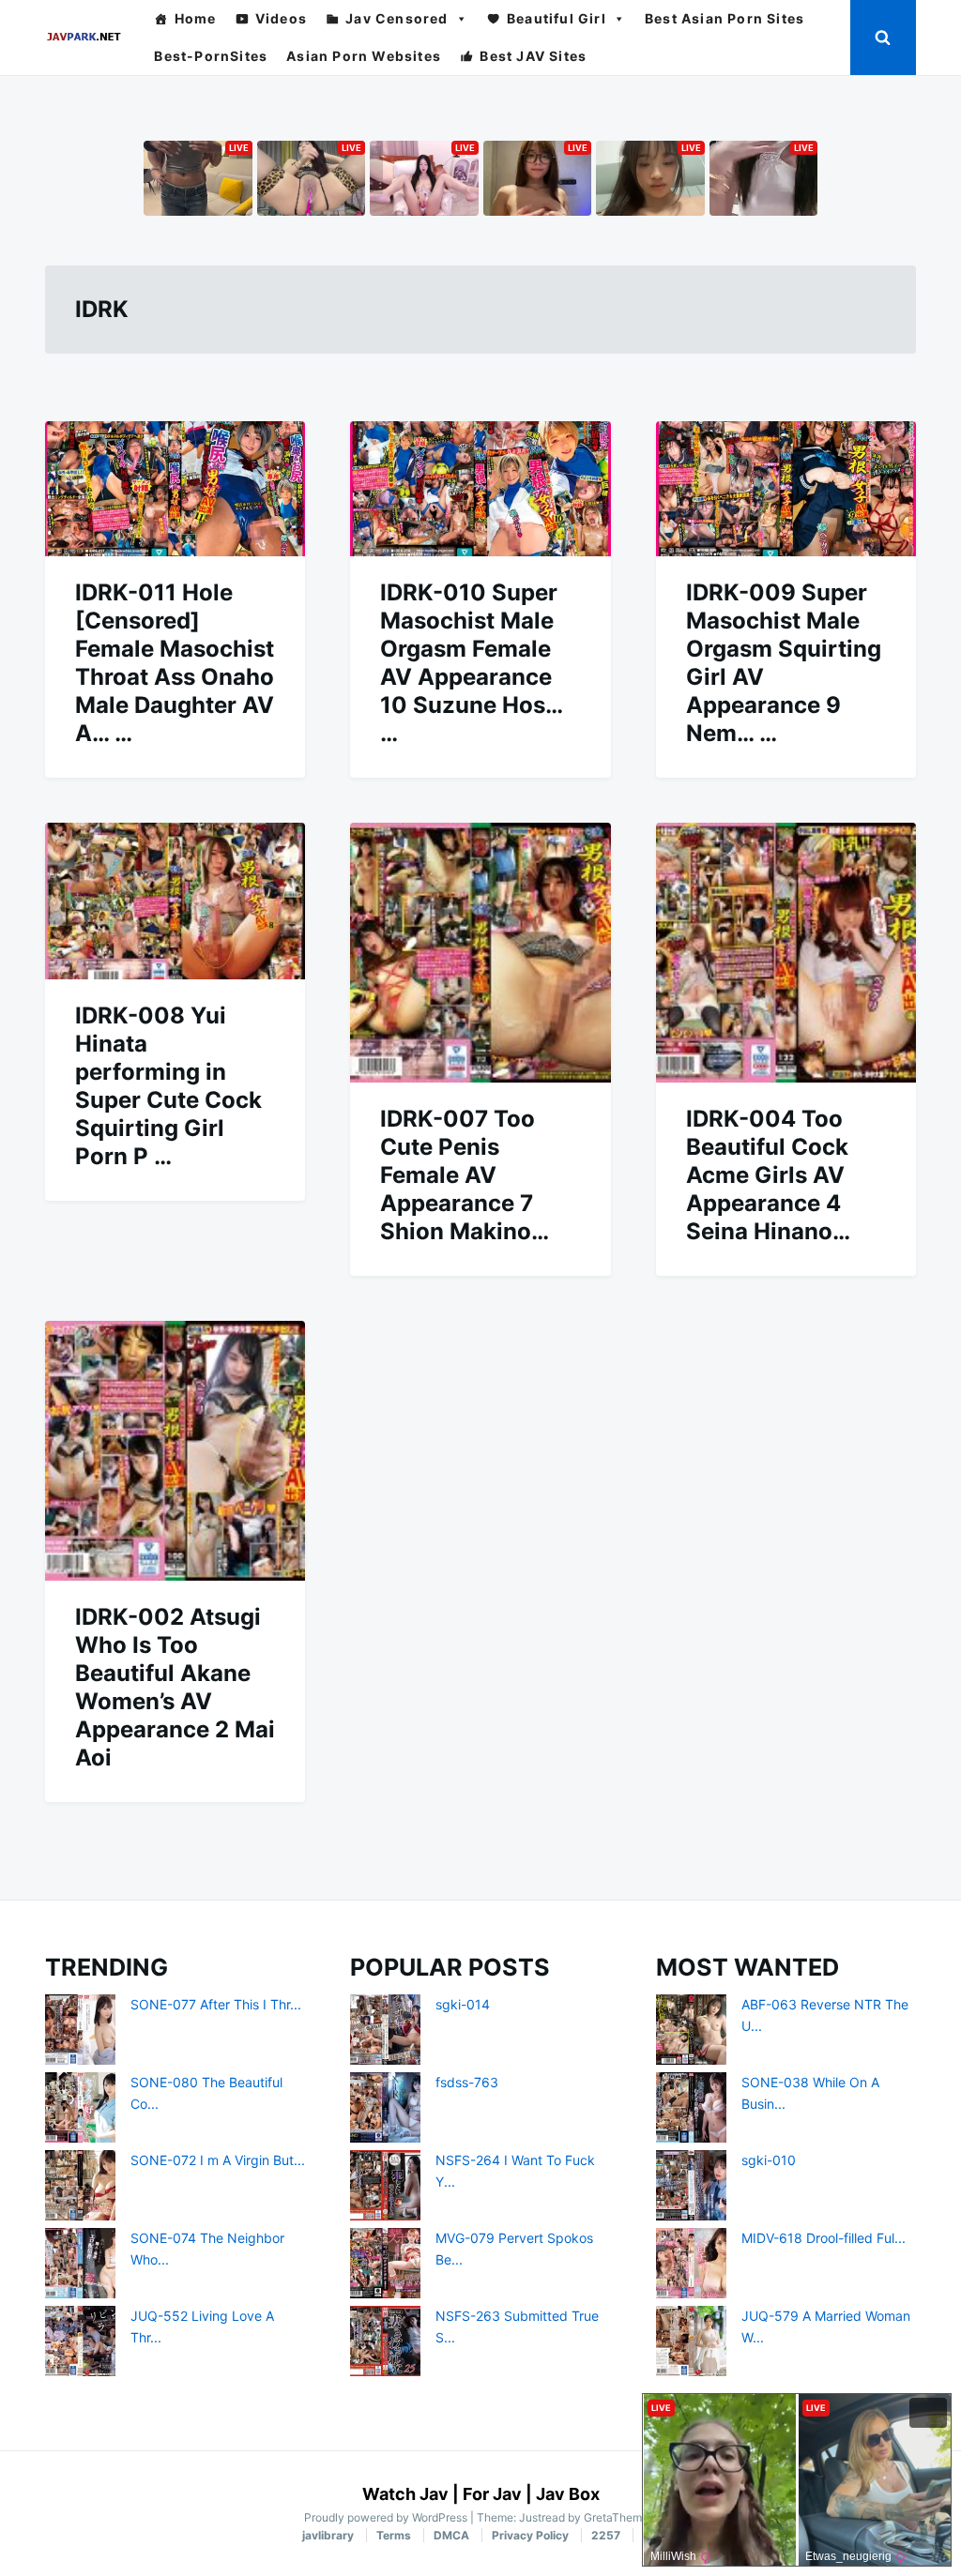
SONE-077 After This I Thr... (216, 2004)
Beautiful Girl (557, 18)
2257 (606, 2535)
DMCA (451, 2535)
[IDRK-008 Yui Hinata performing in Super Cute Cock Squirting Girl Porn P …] (175, 901)
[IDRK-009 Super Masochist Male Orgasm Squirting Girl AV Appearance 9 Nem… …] (786, 489)
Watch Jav (405, 2494)
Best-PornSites (211, 56)
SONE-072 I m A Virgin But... (218, 2160)
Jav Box (568, 2494)
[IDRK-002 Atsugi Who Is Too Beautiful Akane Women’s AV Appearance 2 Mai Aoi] (175, 1451)
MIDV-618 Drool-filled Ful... (824, 2238)
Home (196, 18)
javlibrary (328, 2535)
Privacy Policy (530, 2535)
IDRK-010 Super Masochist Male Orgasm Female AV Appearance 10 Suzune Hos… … (471, 663)
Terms (394, 2535)
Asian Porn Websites (364, 56)
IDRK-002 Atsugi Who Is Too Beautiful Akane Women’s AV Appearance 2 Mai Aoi (175, 1687)
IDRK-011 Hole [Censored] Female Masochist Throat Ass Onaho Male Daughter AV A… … (175, 663)
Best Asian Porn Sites (725, 18)
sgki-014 (463, 2004)
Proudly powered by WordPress (387, 2517)
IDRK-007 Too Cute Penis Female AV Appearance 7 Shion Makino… (465, 1175)
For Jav (492, 2494)
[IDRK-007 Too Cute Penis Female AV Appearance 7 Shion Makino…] (480, 953)
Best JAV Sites (533, 56)
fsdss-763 (467, 2082)
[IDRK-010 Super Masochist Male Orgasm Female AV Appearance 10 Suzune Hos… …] (480, 489)
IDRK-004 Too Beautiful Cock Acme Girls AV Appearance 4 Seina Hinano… (768, 1175)
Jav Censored (397, 18)
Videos (281, 18)
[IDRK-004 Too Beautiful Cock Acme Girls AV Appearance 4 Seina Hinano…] (786, 953)
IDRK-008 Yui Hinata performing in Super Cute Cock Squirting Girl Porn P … (168, 1086)
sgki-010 (769, 2160)
